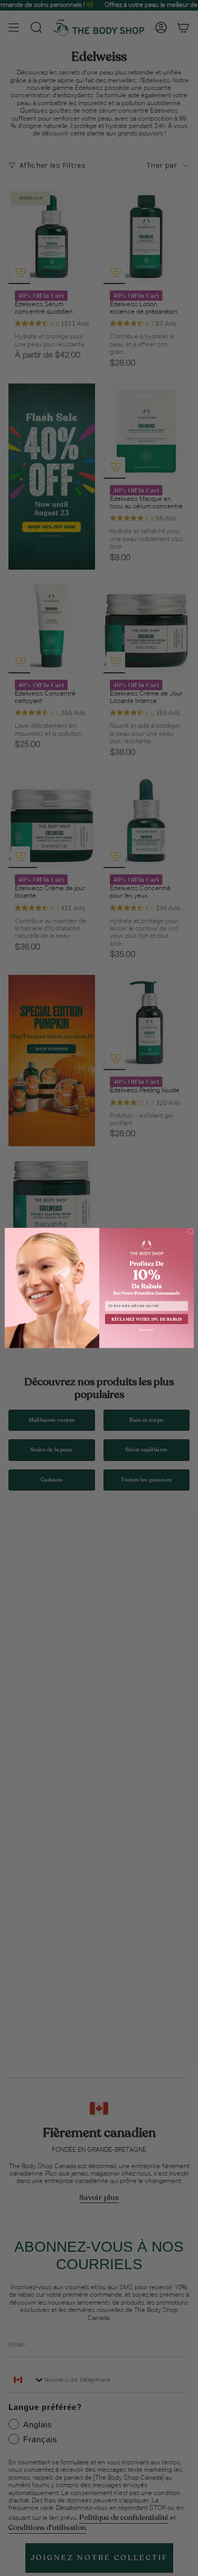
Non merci (147, 1330)
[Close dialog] (190, 1231)
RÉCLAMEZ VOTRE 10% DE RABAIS (147, 1319)
